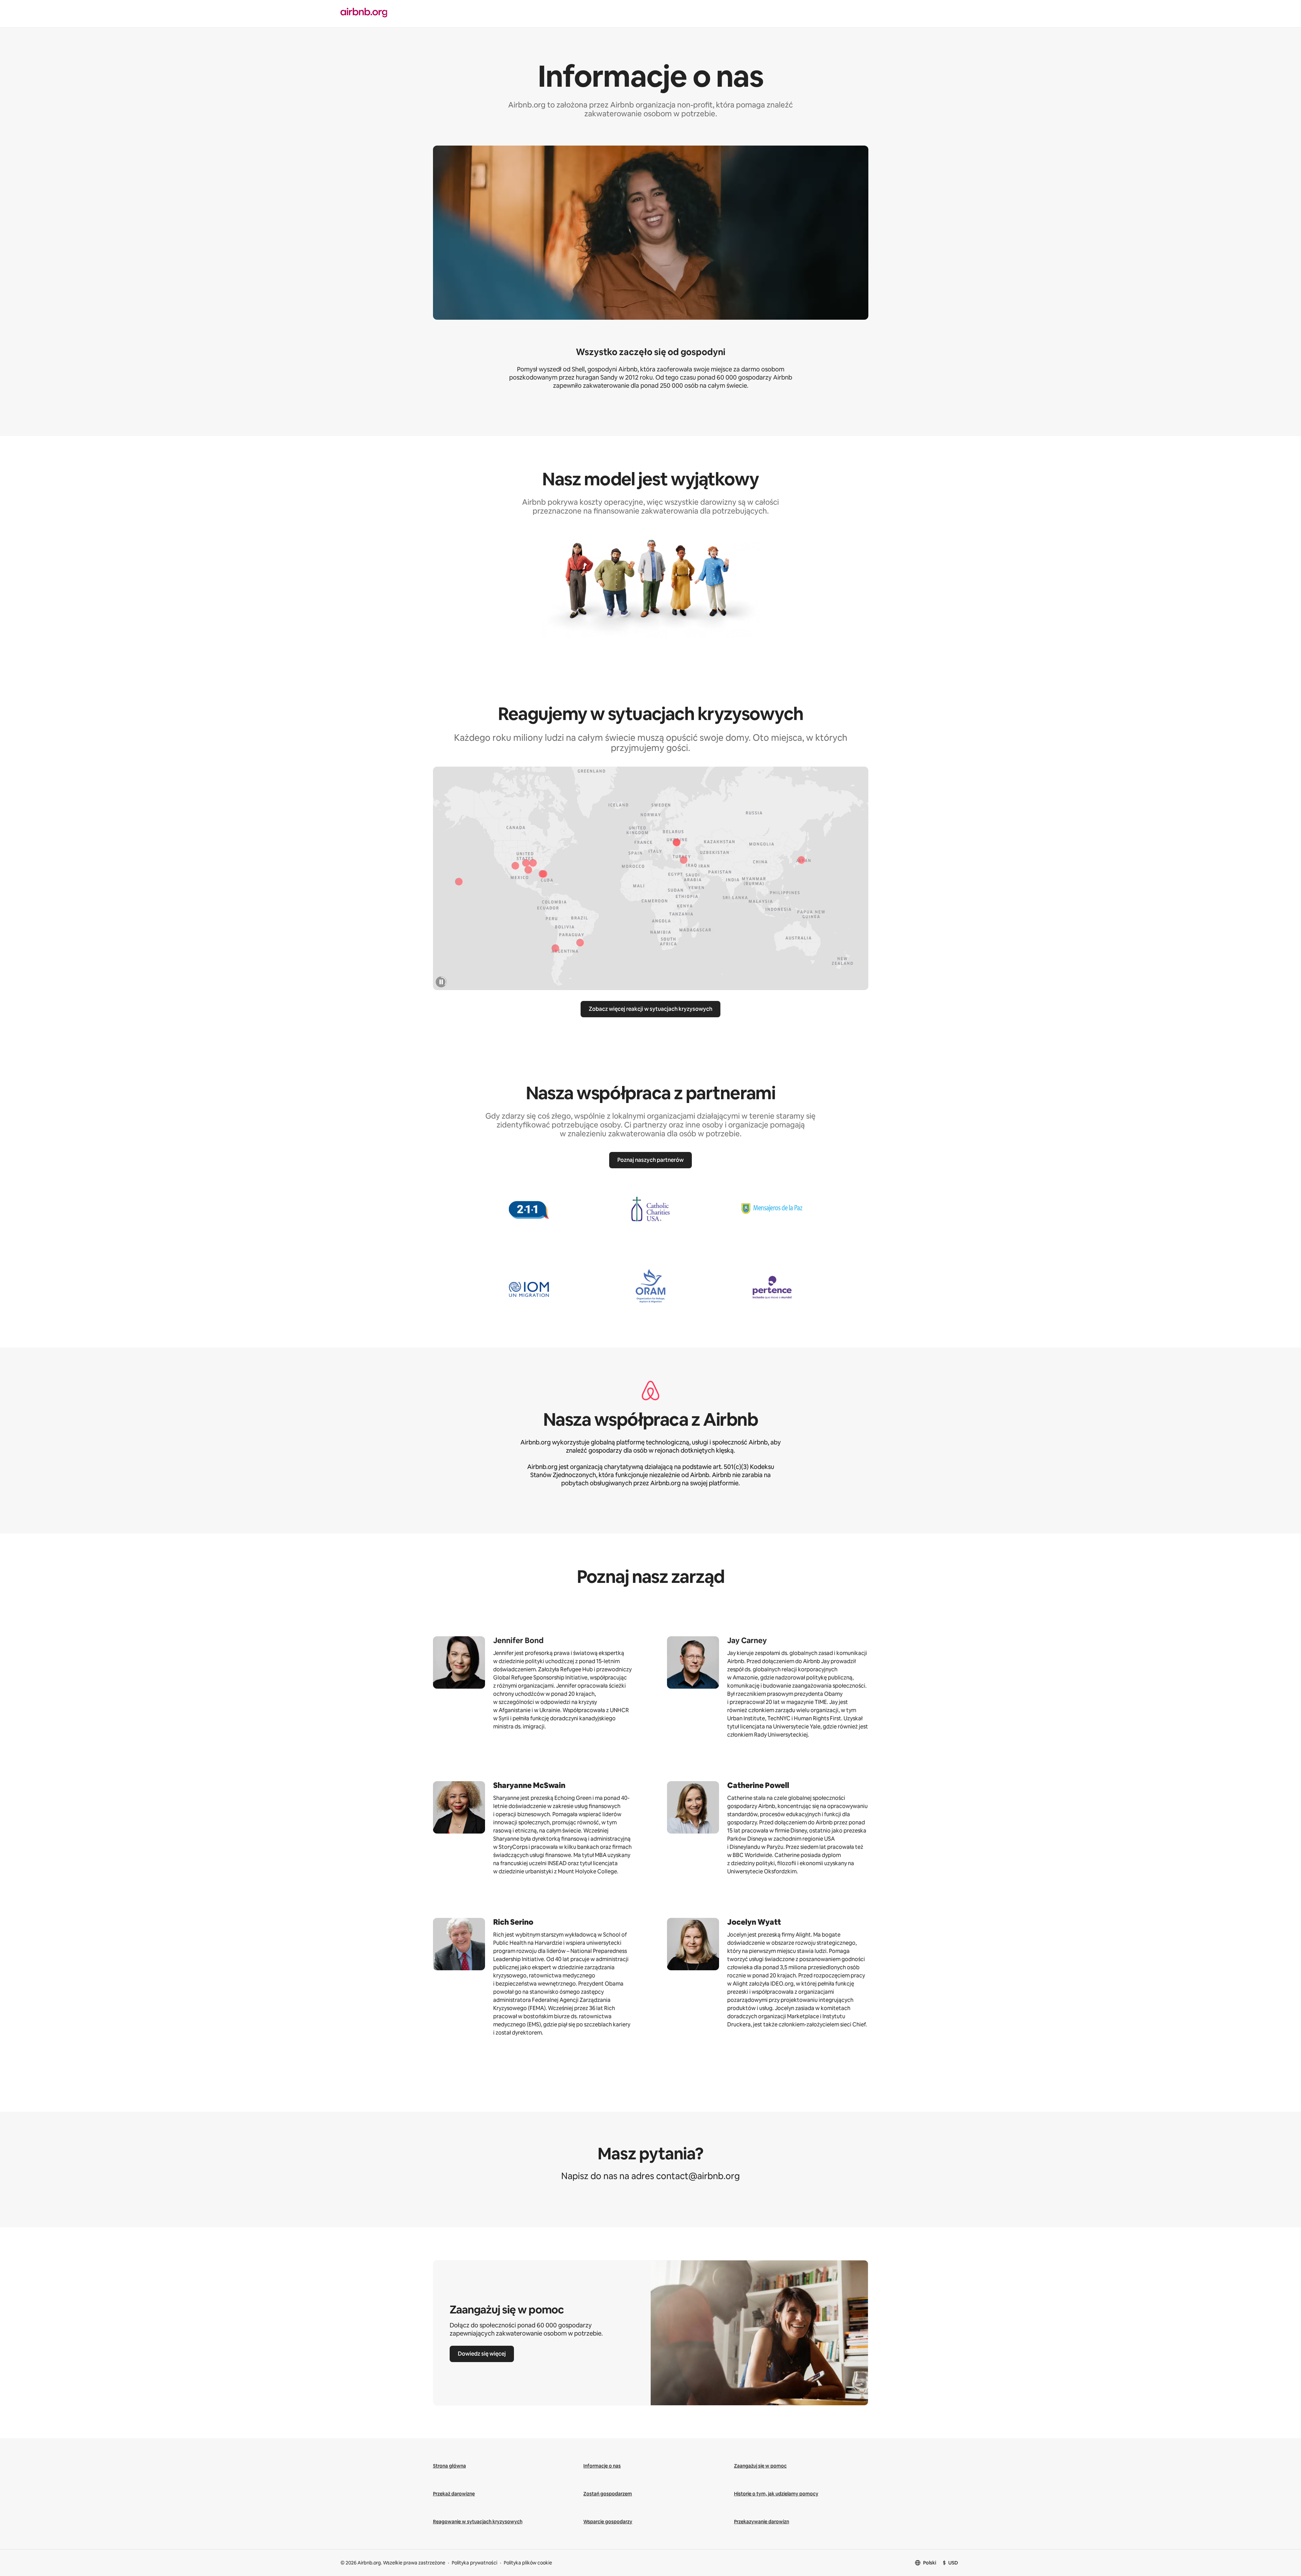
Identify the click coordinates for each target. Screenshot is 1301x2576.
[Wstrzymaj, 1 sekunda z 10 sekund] (441, 982)
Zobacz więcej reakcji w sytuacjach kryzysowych (650, 1009)
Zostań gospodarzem (608, 2494)
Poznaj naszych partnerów (650, 1160)
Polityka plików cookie (528, 2563)
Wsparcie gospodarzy (608, 2522)
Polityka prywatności (474, 2563)
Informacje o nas (602, 2466)
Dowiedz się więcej (482, 2354)
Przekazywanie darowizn (762, 2522)
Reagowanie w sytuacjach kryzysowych (478, 2522)
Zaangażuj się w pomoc (760, 2466)
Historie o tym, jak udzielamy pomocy (776, 2494)
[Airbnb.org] (491, 13)
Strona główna (449, 2466)
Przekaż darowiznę (454, 2494)
